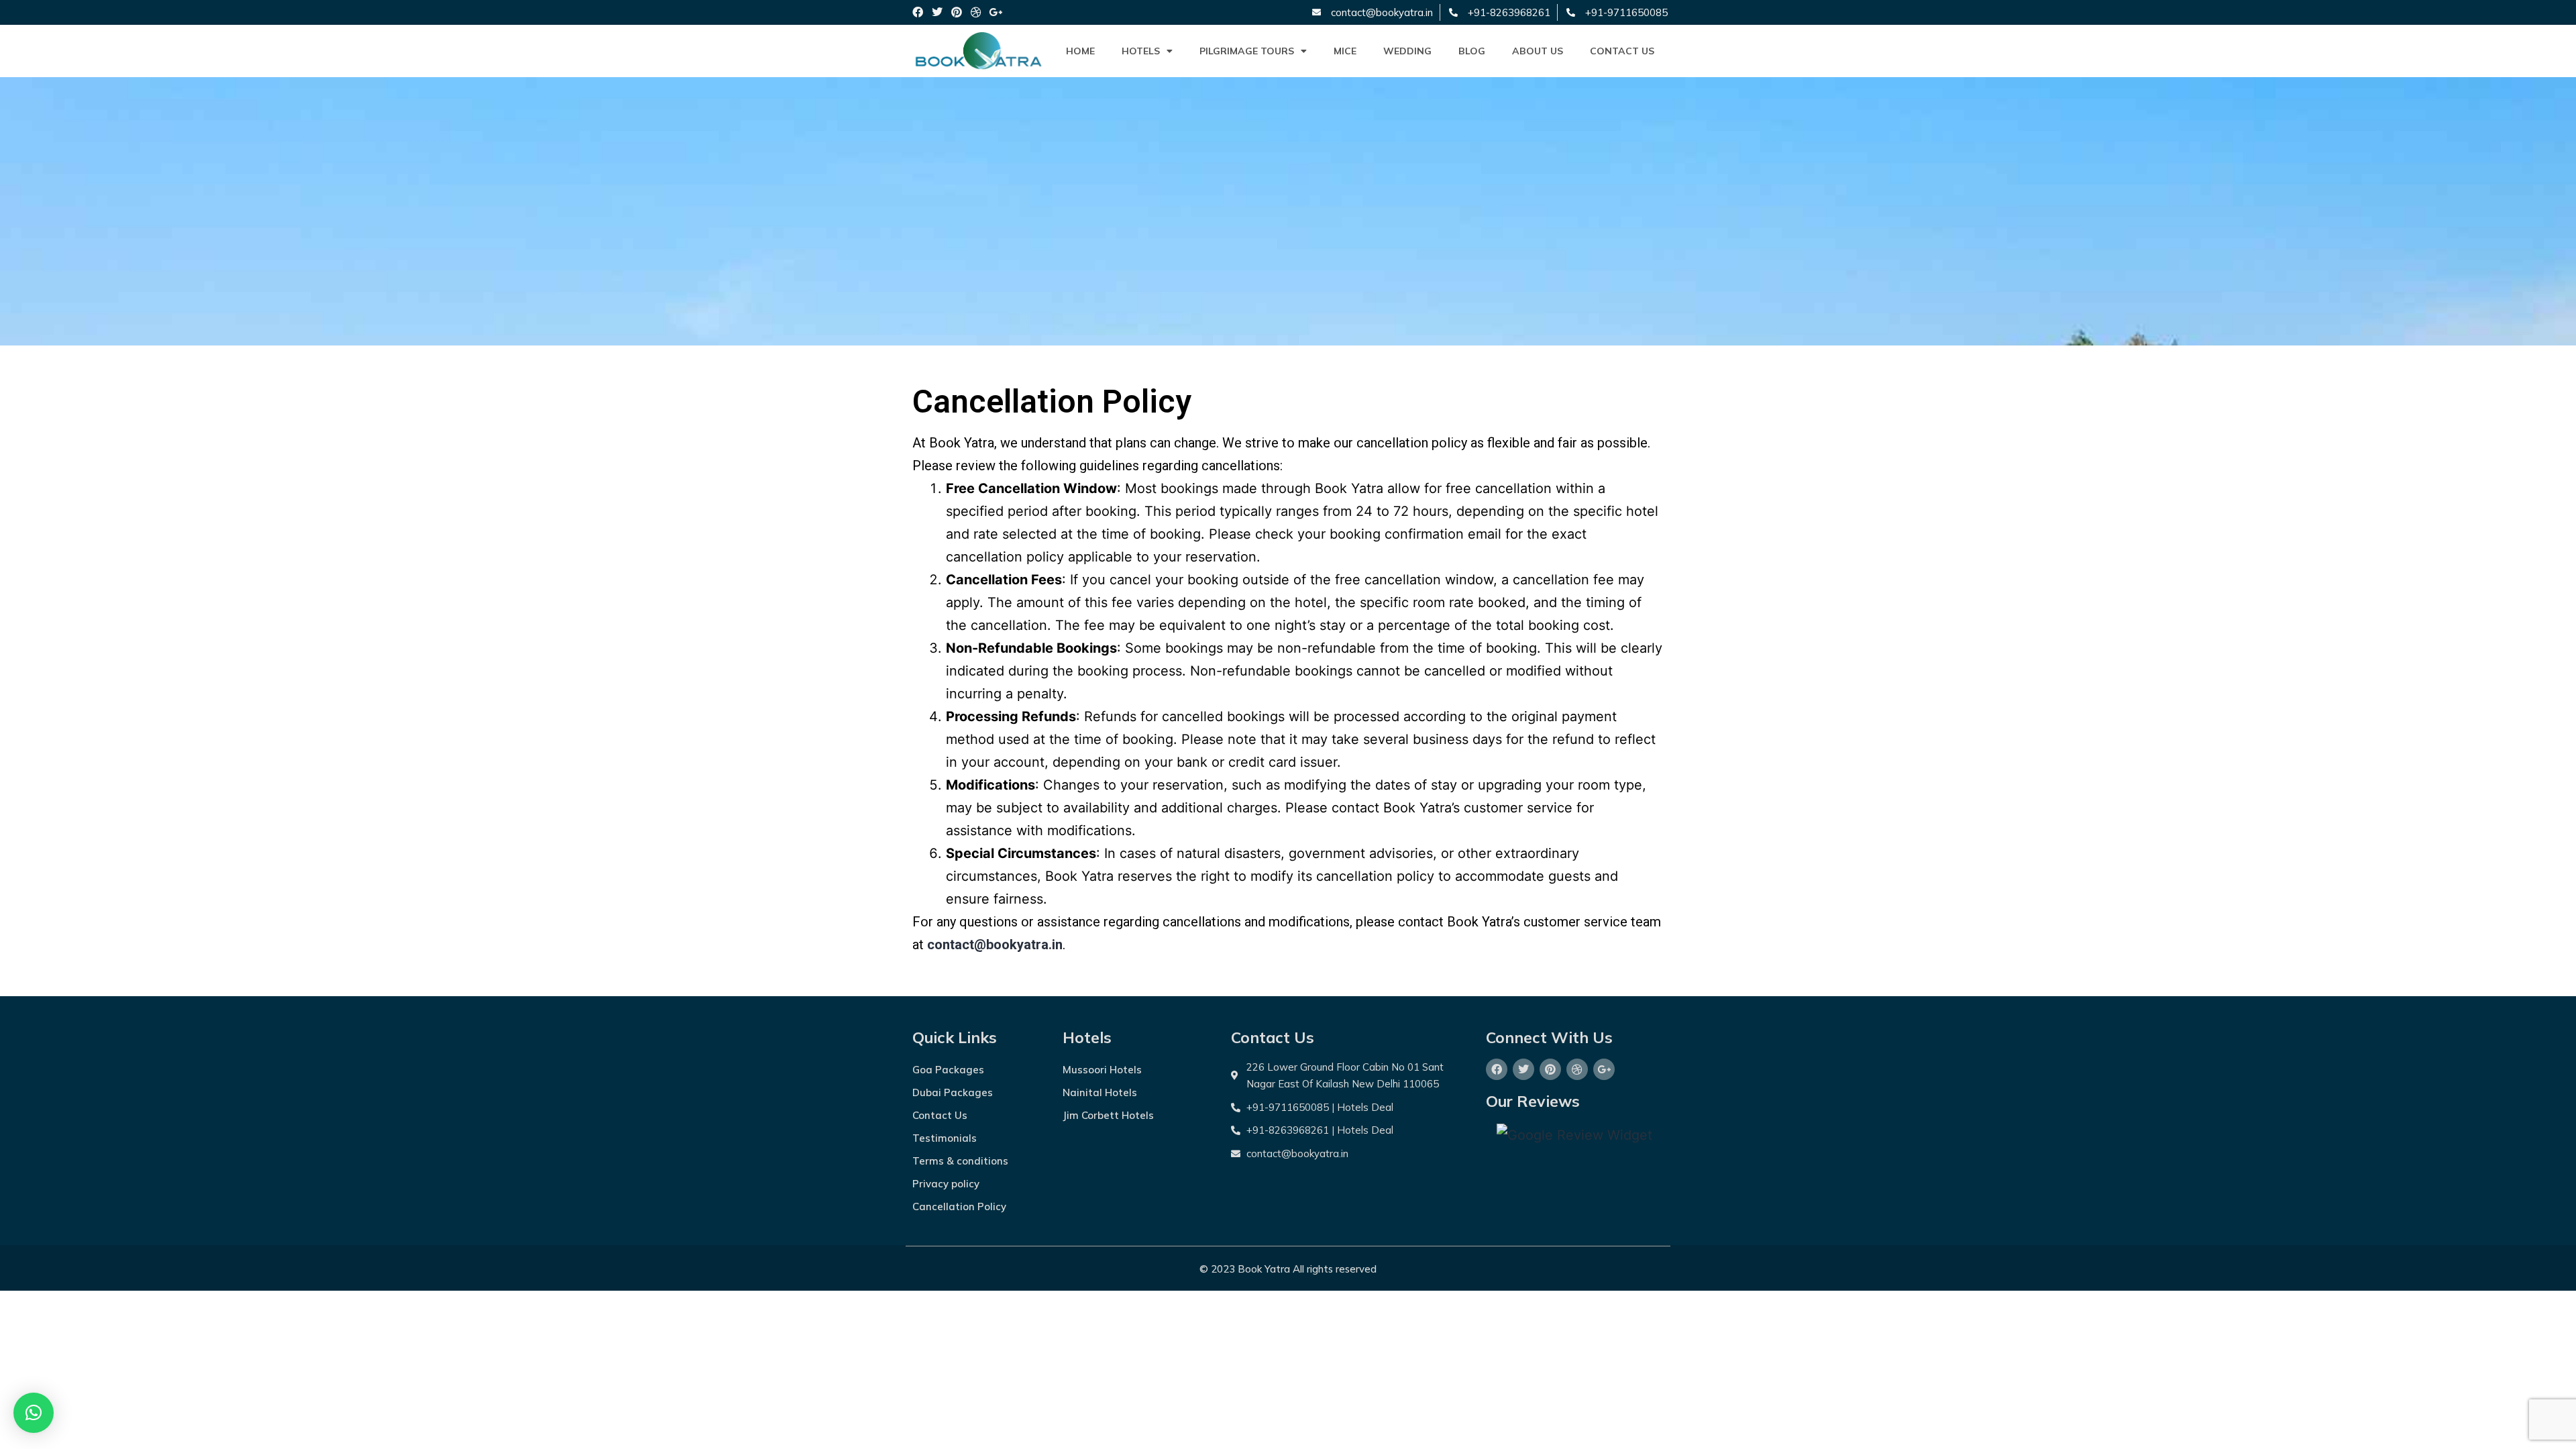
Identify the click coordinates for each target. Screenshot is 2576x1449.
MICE (1345, 51)
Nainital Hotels (1100, 1092)
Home (1080, 51)
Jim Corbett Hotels (1108, 1115)
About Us (1538, 51)
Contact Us (1622, 51)
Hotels (1141, 51)
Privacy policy (946, 1184)
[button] (34, 1413)
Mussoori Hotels (1102, 1070)
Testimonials (945, 1138)
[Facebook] (918, 12)
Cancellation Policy (959, 1206)
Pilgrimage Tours (1247, 51)
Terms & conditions (960, 1161)
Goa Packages (948, 1070)
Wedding (1407, 51)
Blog (1472, 51)
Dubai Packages (953, 1092)
